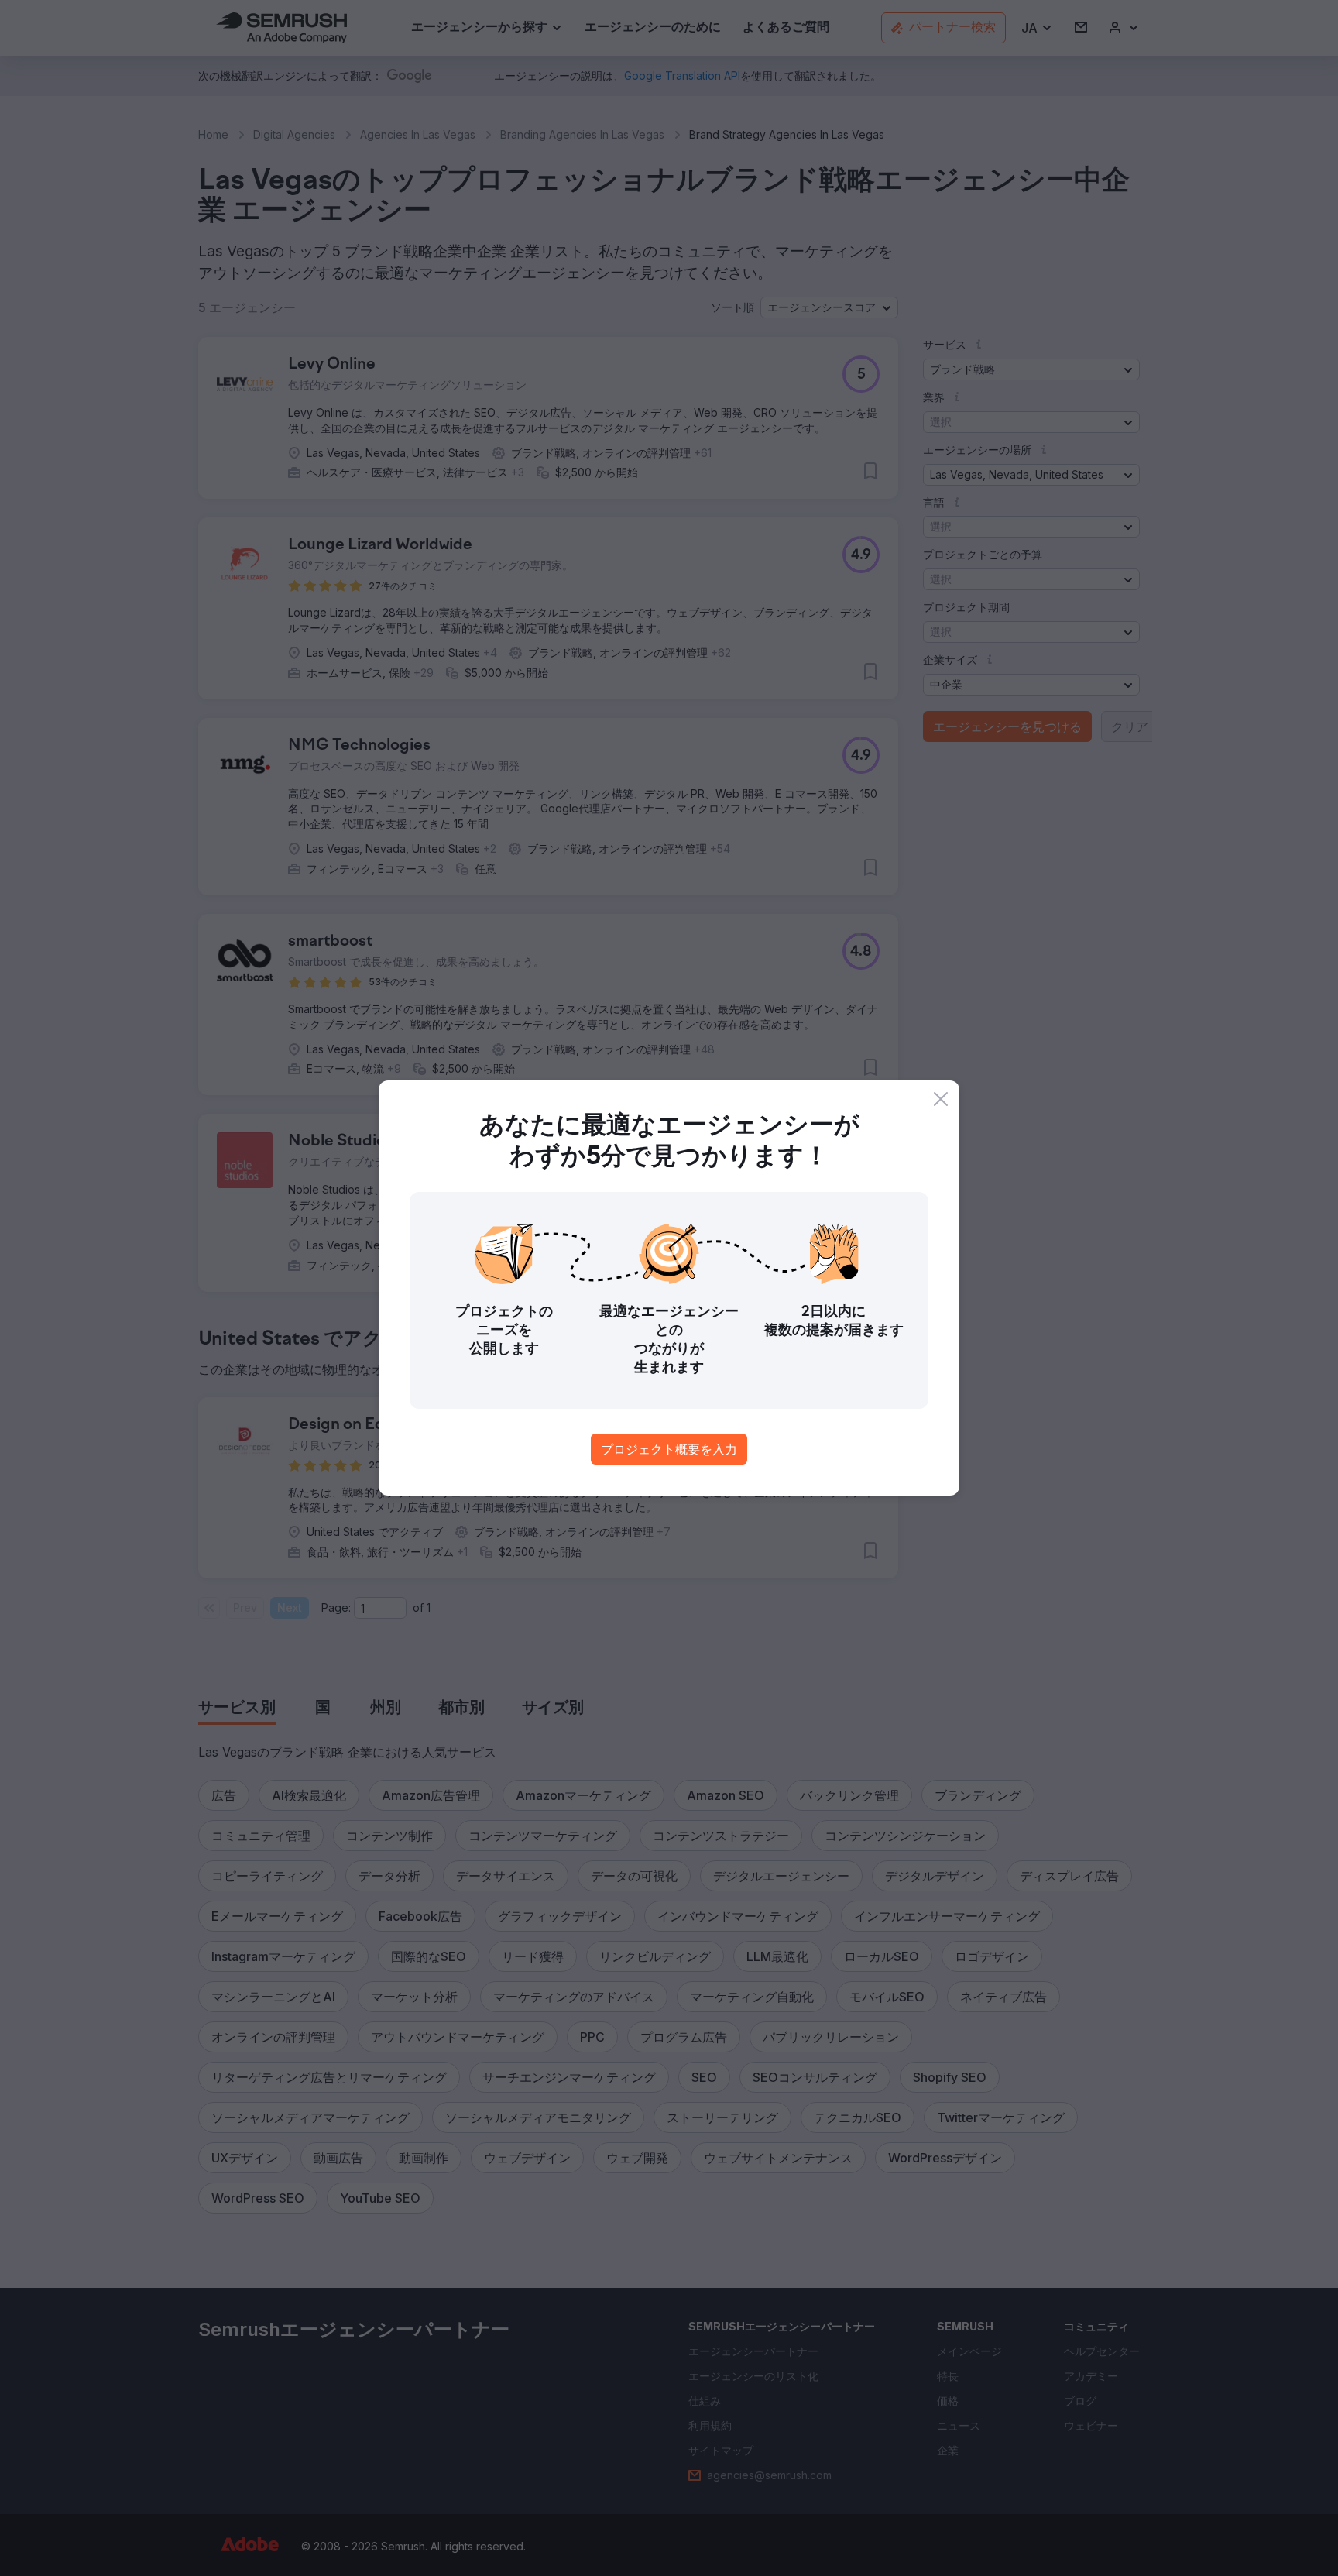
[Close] (941, 1099)
